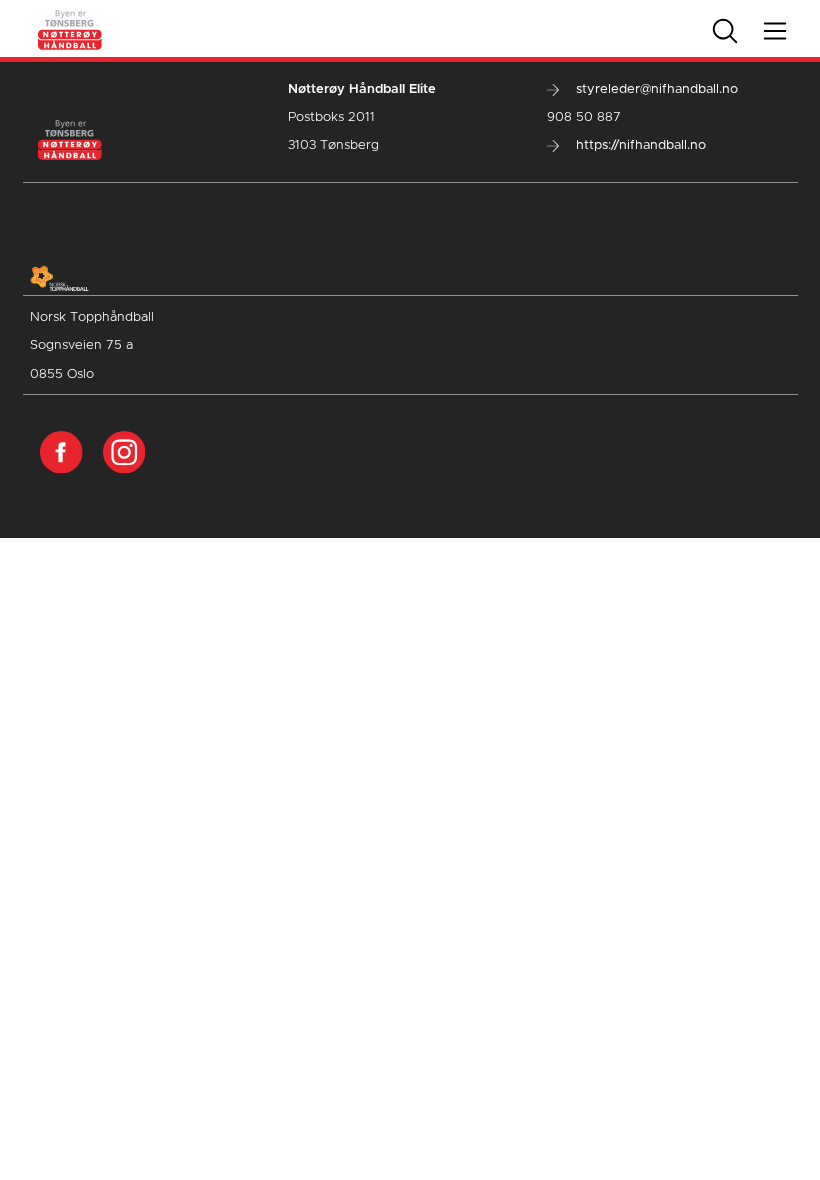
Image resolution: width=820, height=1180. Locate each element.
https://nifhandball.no (639, 145)
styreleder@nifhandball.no (655, 89)
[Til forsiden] (70, 28)
